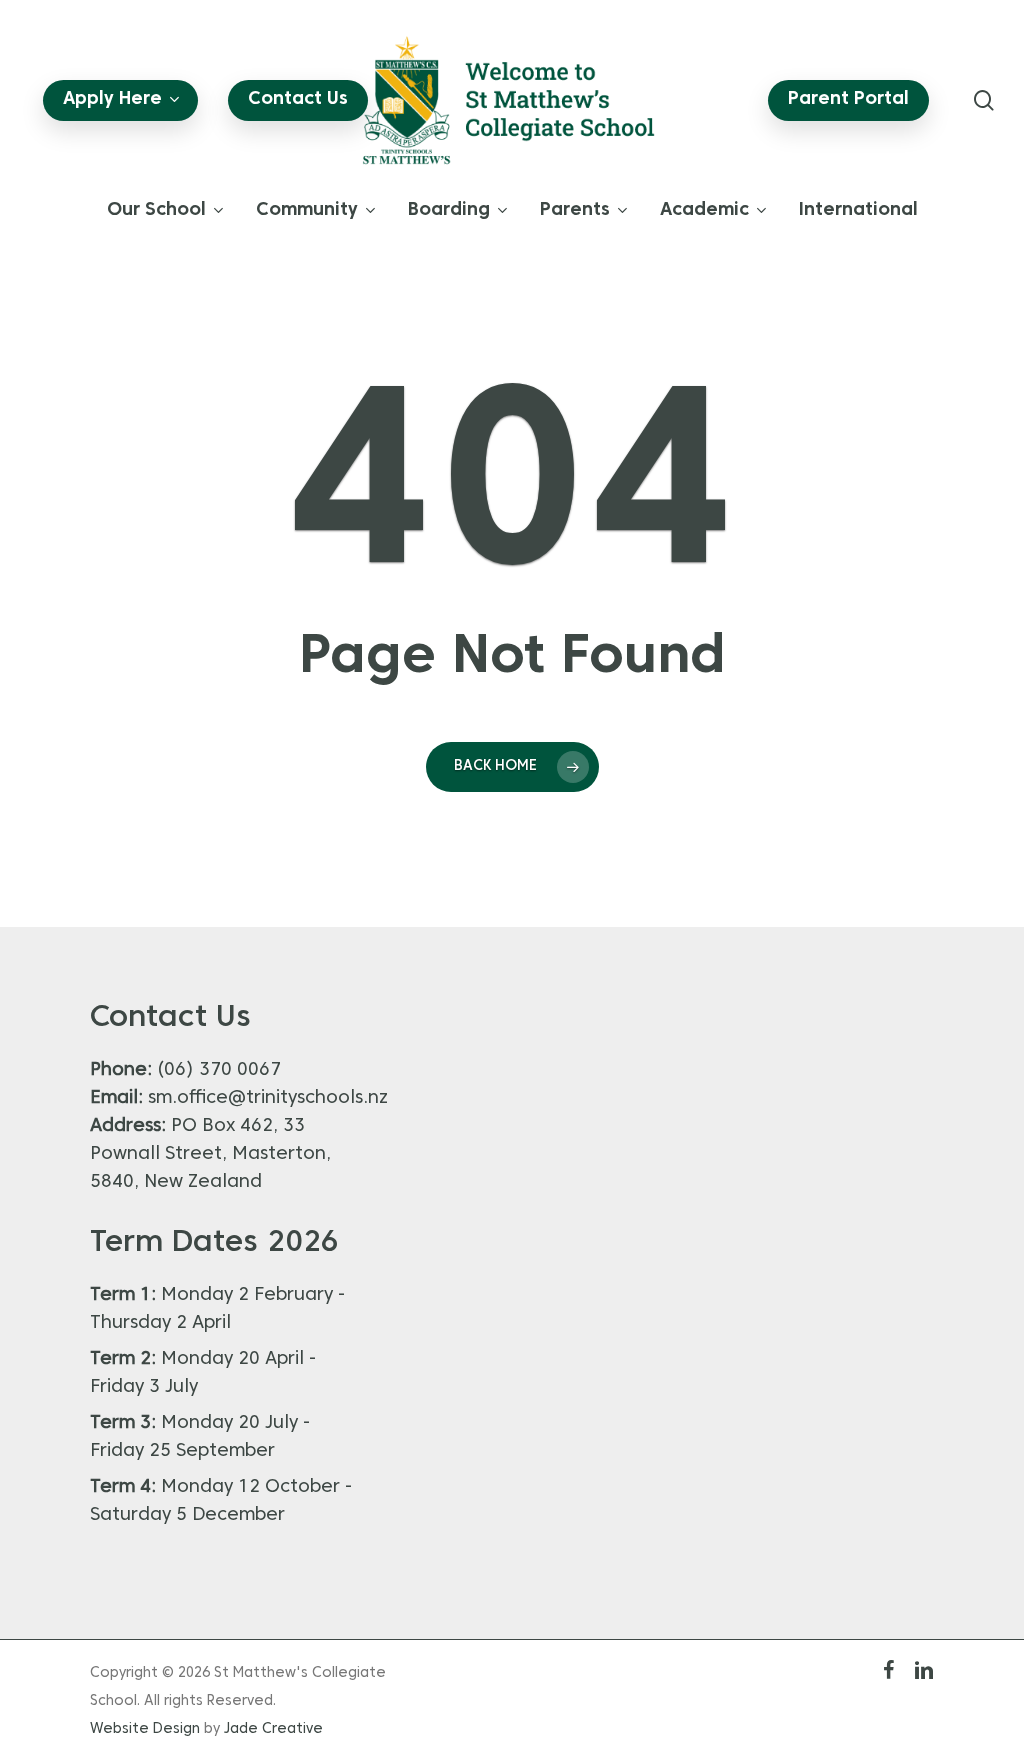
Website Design (145, 1729)
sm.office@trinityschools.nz (268, 1098)
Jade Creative (273, 1729)
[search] (984, 100)
